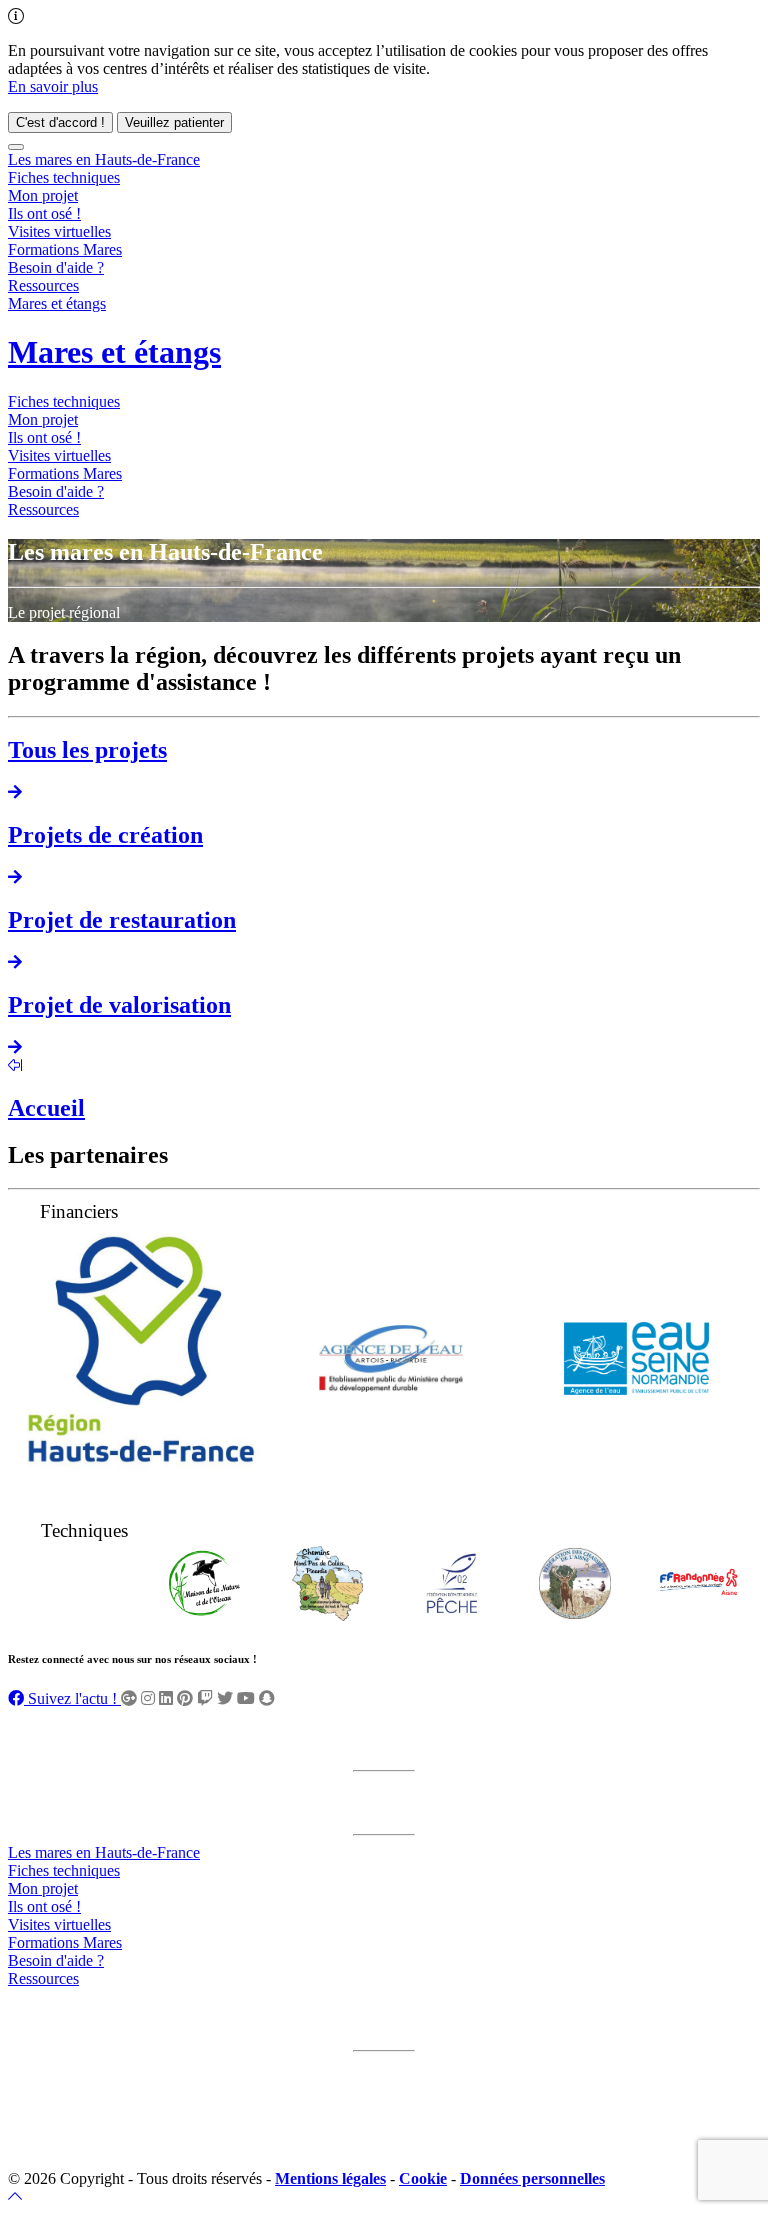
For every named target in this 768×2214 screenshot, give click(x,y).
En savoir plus (53, 86)
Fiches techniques (64, 177)
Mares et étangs (57, 303)
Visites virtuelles (59, 231)
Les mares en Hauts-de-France (104, 159)
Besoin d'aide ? (56, 267)
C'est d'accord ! (60, 122)
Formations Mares (65, 249)
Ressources (43, 285)
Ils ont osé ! (44, 213)
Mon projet (43, 195)
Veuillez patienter (174, 122)
